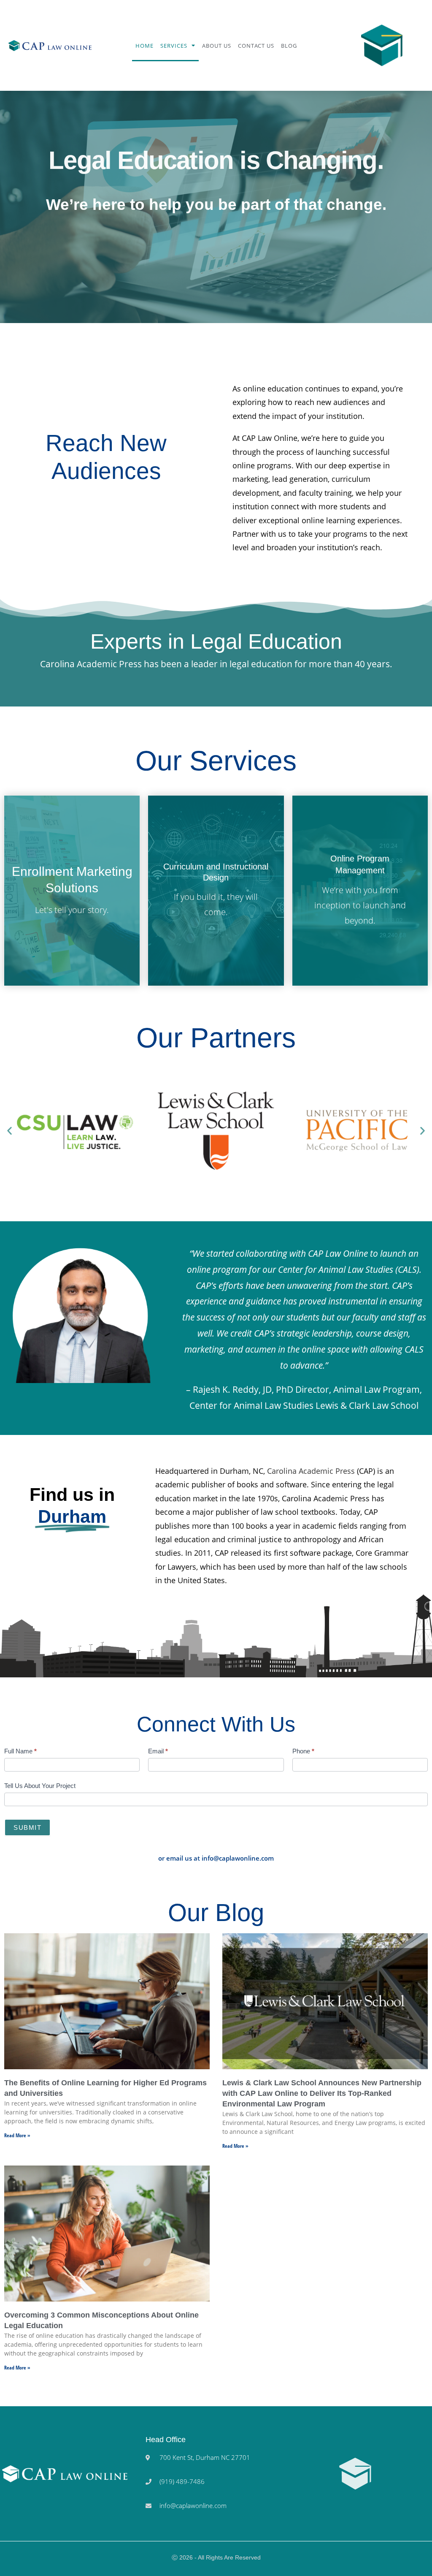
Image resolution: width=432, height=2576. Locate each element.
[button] (9, 1131)
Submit (27, 1827)
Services (174, 46)
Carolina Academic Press (311, 1471)
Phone (303, 1751)
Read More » (17, 2135)
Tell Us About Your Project (40, 1786)
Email (158, 1751)
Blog (289, 46)
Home (144, 46)
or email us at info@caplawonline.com (216, 1858)
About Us (217, 46)
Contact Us (256, 46)
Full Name (20, 1751)
